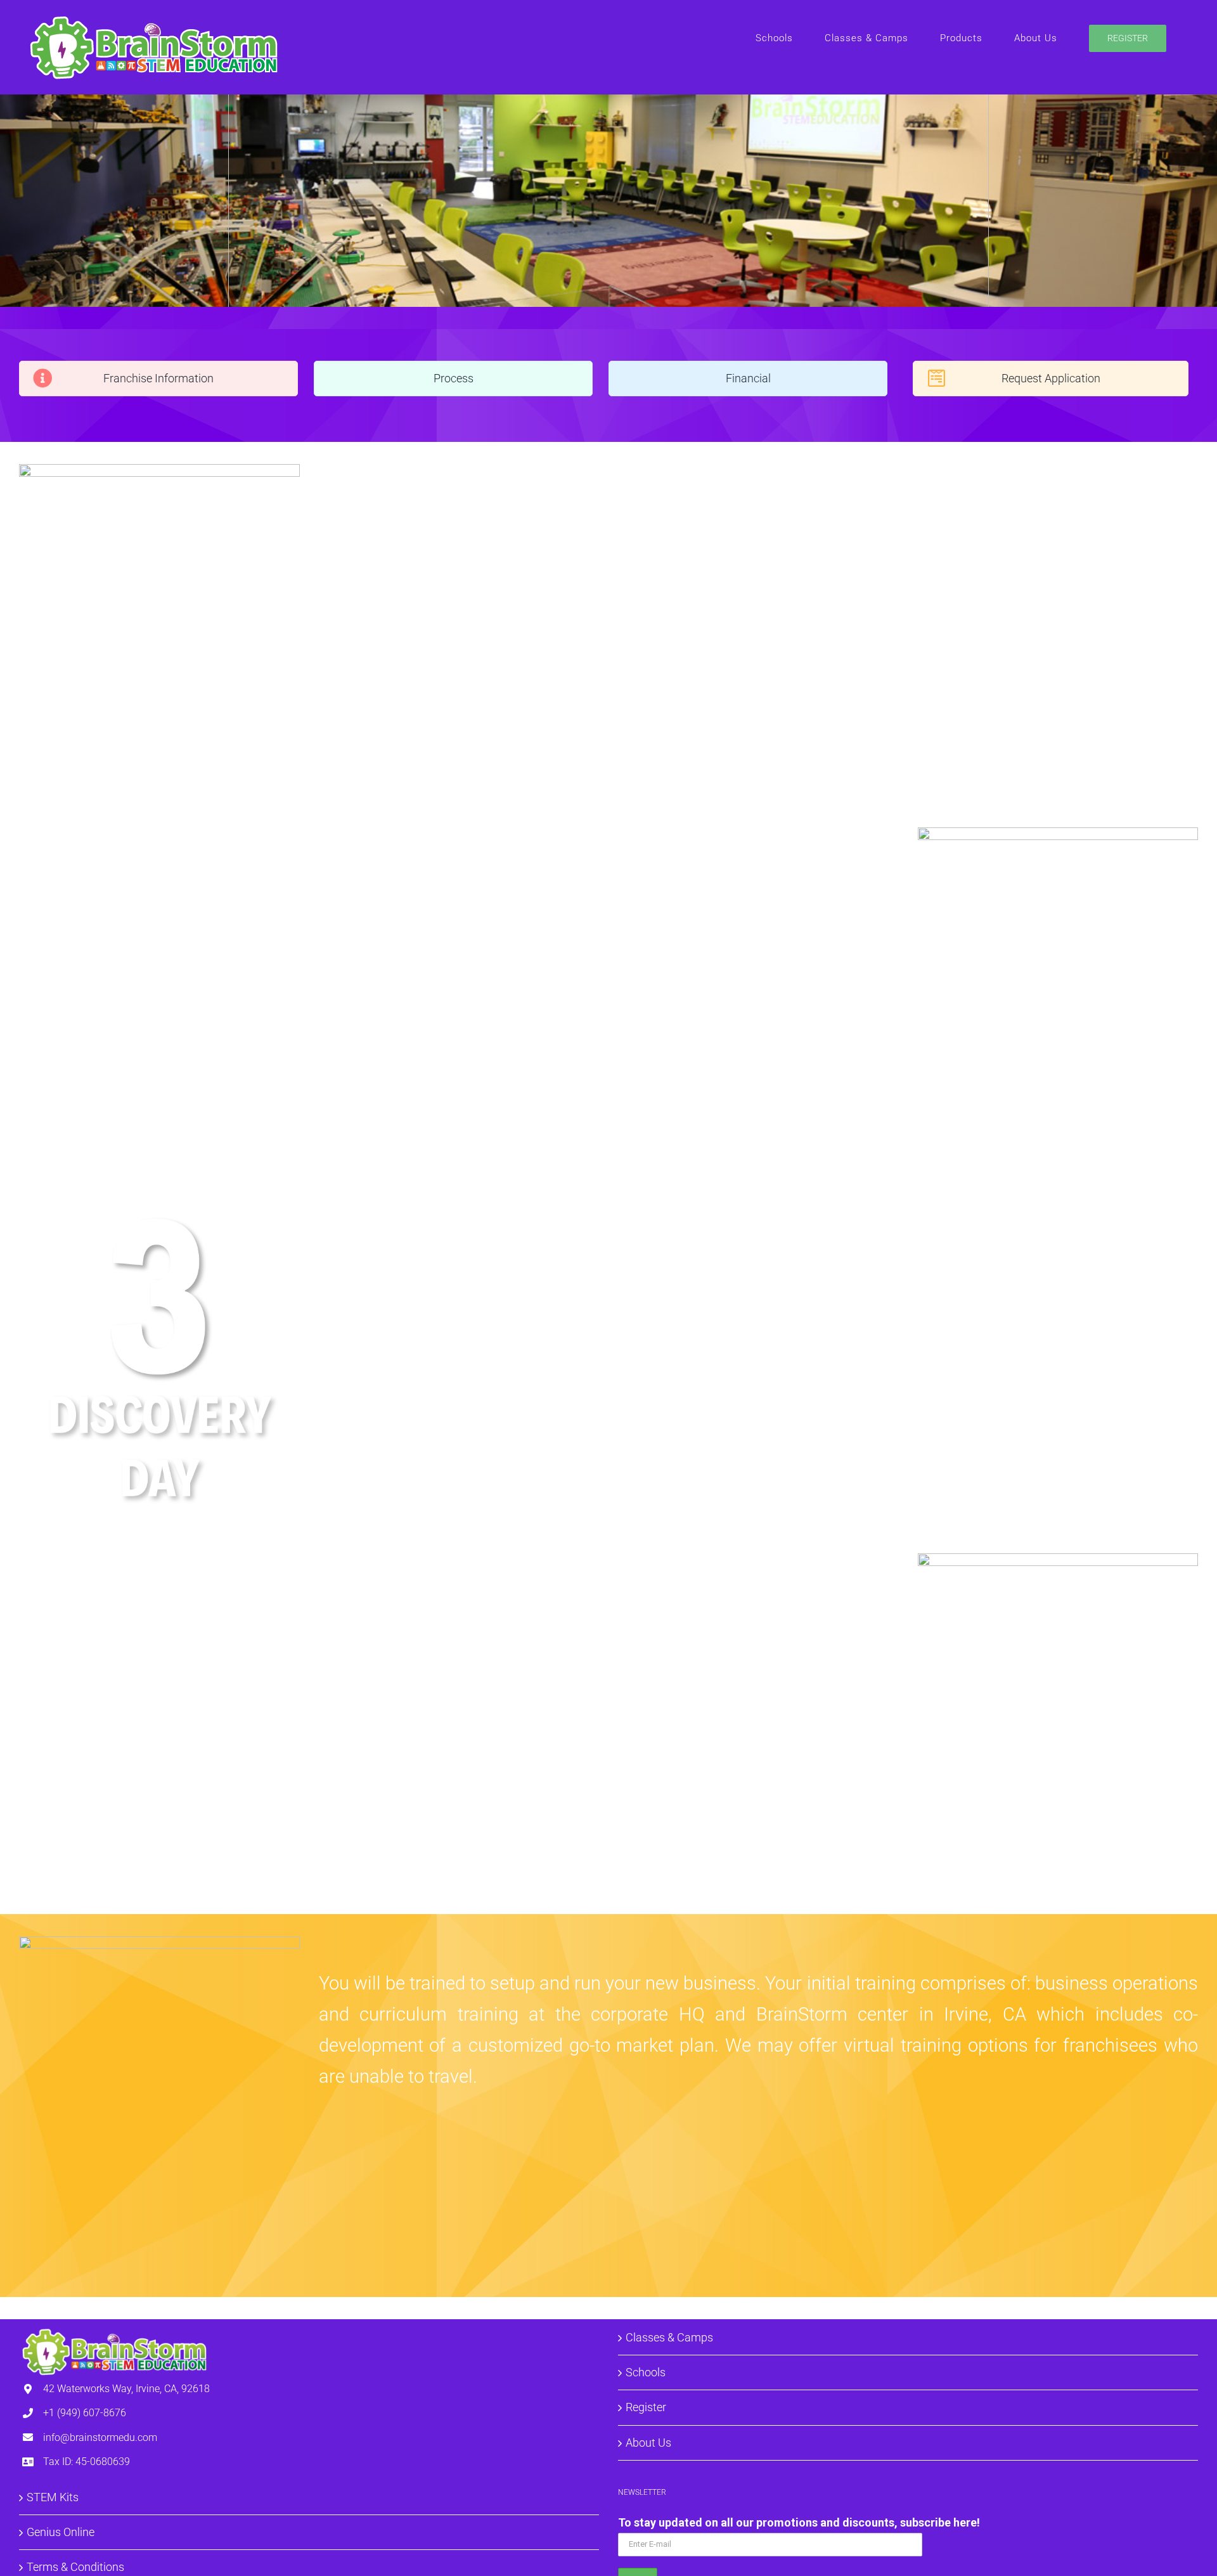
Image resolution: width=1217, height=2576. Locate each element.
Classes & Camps (669, 2337)
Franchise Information (158, 378)
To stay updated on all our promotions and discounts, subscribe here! (799, 2522)
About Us (648, 2443)
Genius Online (61, 2532)
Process (454, 378)
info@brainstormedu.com (100, 2437)
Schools (646, 2372)
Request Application (1051, 378)
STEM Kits (53, 2497)
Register (646, 2407)
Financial (748, 378)
